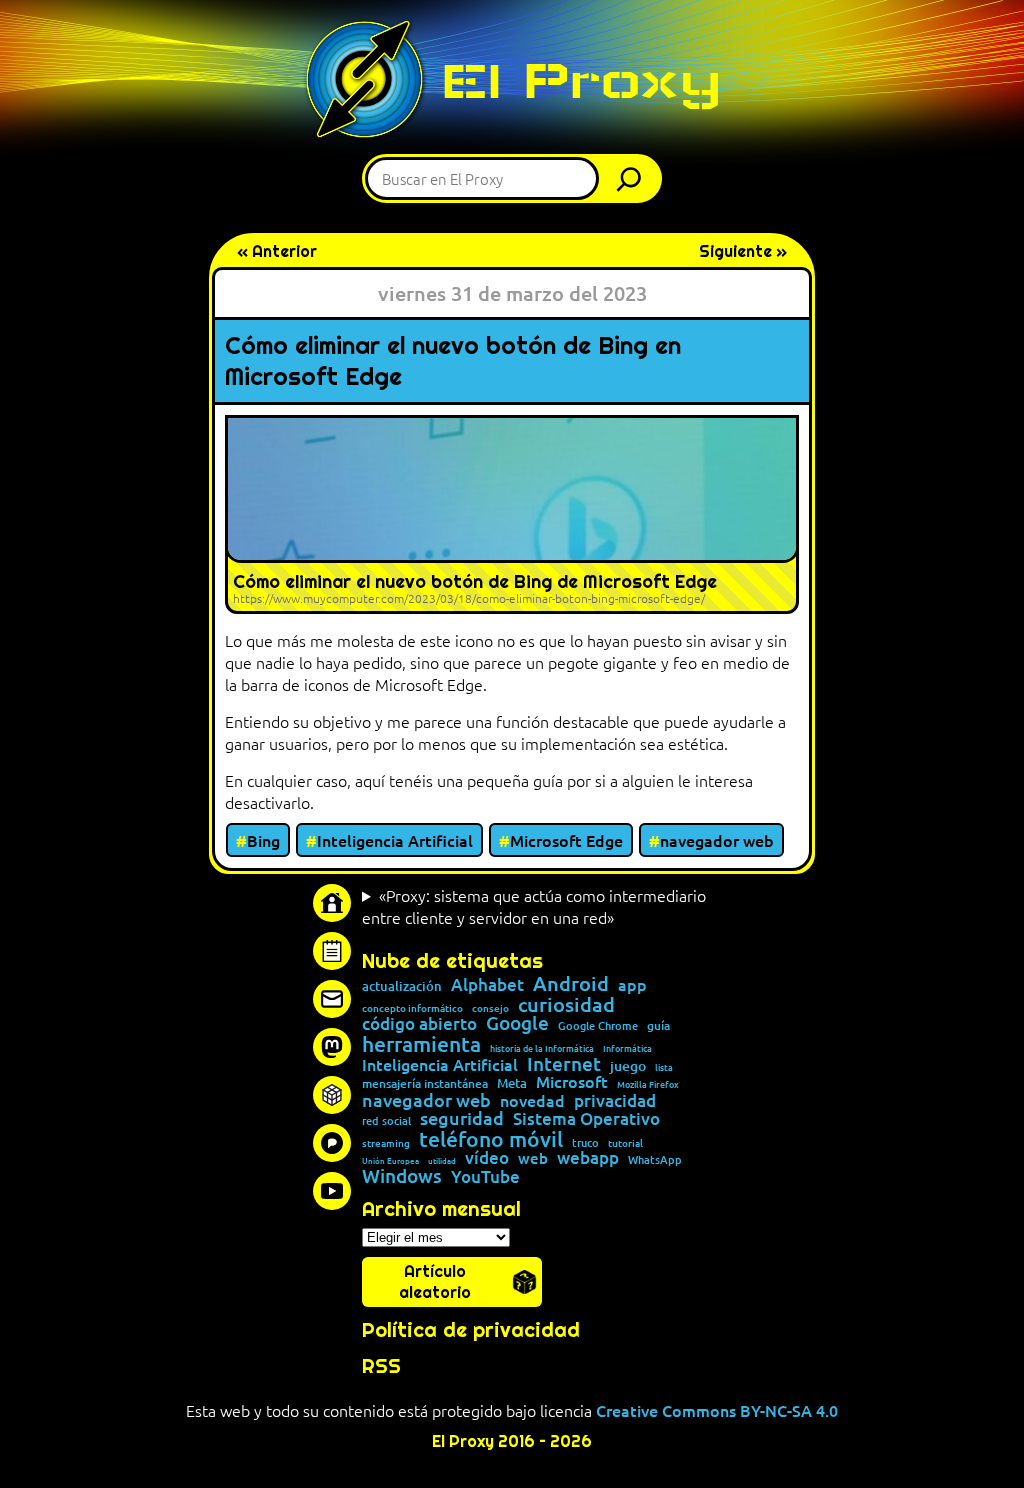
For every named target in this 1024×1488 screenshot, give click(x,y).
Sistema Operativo (586, 1119)
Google (517, 1023)
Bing (263, 840)
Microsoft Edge (566, 840)
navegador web (717, 840)
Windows (402, 1176)
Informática (627, 1048)
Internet (564, 1064)
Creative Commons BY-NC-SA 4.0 (717, 1410)
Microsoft (572, 1082)
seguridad (462, 1118)
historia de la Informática (542, 1048)
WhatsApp (655, 1159)
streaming (386, 1143)
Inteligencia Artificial (395, 840)
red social (386, 1120)
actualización (402, 986)
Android (571, 984)
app (632, 984)
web (533, 1158)
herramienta (421, 1043)
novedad (532, 1100)
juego (628, 1066)
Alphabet (487, 985)
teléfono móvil (491, 1138)
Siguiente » (743, 251)
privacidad (615, 1101)
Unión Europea (390, 1160)
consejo (490, 1008)
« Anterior (277, 251)
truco (585, 1143)
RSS (381, 1366)
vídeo (487, 1157)
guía (658, 1026)
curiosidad (566, 1004)
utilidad (442, 1160)
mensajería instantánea (425, 1084)
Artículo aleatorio (435, 1282)
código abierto (419, 1024)
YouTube (485, 1177)
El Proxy (581, 80)
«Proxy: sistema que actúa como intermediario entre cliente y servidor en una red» (534, 906)
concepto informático (412, 1008)
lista (664, 1067)
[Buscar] (634, 178)
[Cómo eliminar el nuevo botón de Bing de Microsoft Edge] (512, 514)
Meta (512, 1083)
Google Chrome (598, 1025)
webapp (588, 1158)
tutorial (625, 1143)
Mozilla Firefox (648, 1084)
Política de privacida (464, 1330)
